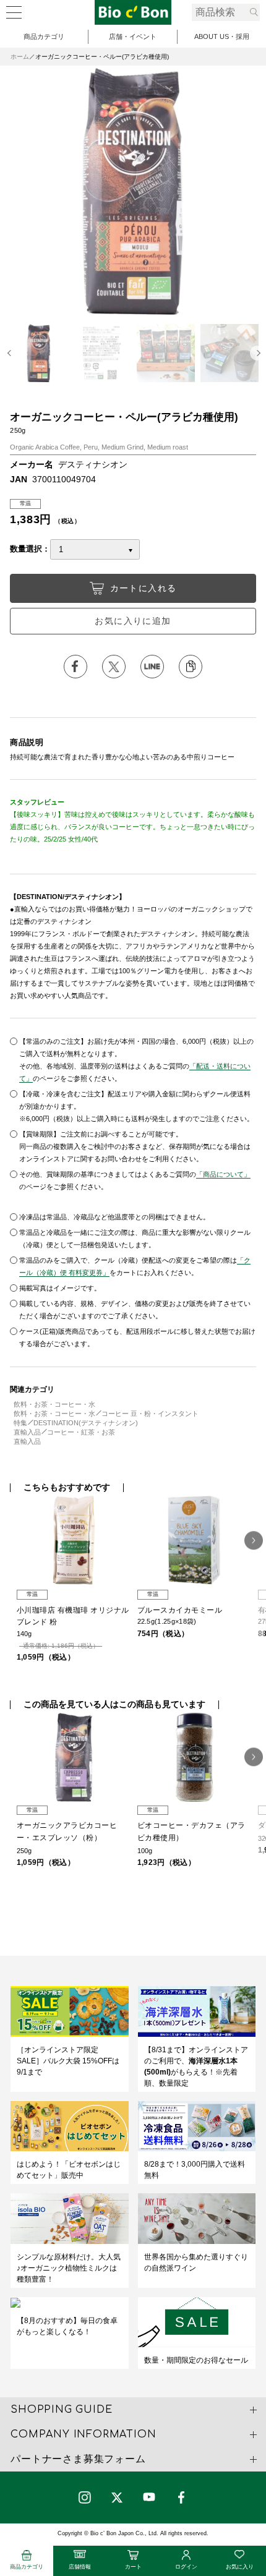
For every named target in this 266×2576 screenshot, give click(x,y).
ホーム (20, 57)
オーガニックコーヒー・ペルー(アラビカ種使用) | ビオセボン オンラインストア (133, 12)
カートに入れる (144, 588)
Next (257, 353)
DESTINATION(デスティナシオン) (86, 1423)
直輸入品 (27, 1432)
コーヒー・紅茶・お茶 (81, 1432)
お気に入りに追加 (133, 621)
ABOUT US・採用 (222, 36)
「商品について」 (223, 1174)
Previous (11, 353)
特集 (20, 1423)
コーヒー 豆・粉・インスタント (150, 1414)
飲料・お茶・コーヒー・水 (54, 1404)
